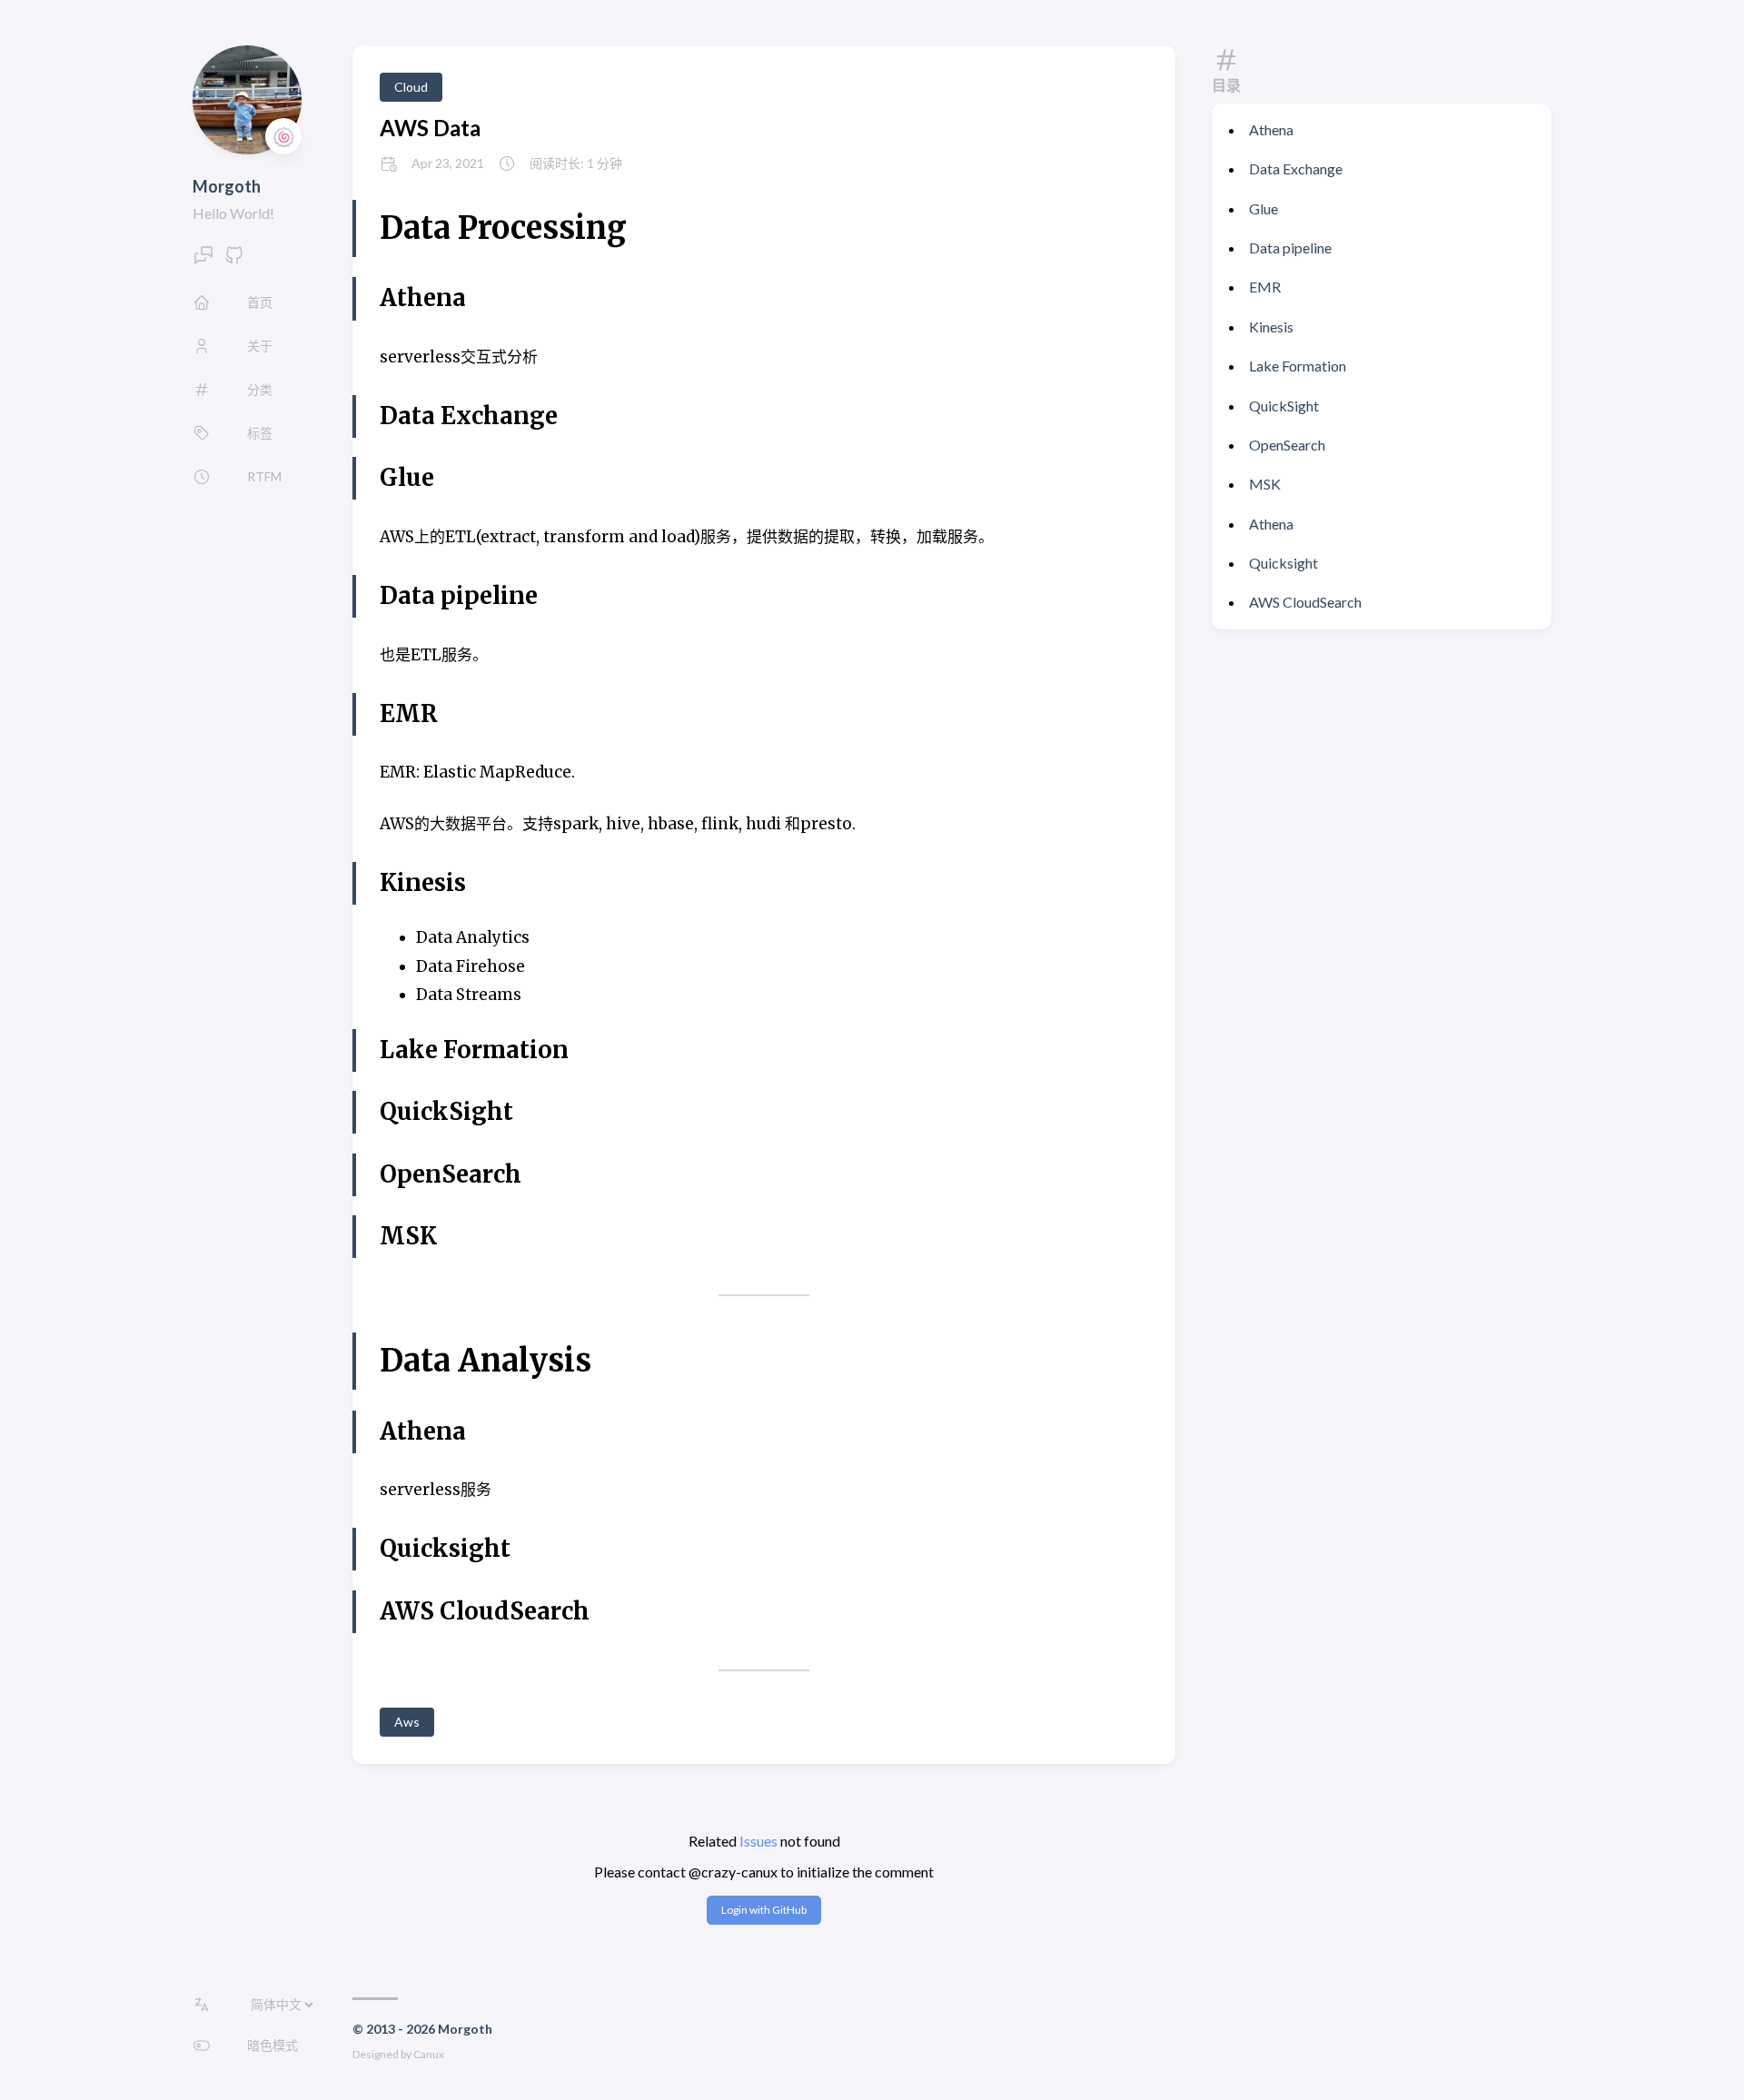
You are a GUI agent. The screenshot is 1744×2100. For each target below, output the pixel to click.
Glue (1263, 208)
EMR (1265, 287)
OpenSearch (1287, 445)
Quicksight (1283, 563)
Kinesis (1271, 327)
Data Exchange (1296, 168)
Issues (758, 1841)
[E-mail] (203, 260)
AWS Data (430, 128)
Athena (1271, 129)
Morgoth (227, 186)
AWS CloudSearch (1305, 602)
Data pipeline (1290, 248)
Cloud (411, 87)
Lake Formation (1298, 366)
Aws (407, 1722)
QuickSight (1284, 406)
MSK (1265, 484)
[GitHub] (234, 260)
